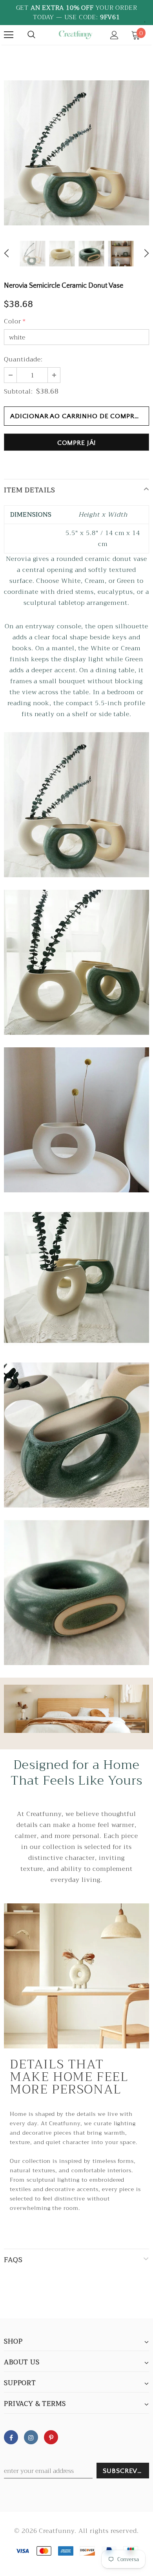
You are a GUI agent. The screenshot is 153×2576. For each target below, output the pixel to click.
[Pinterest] (51, 2437)
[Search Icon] (31, 35)
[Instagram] (31, 2437)
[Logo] (76, 35)
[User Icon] (114, 35)
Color (15, 321)
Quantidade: (23, 359)
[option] (76, 153)
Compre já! (77, 443)
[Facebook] (11, 2437)
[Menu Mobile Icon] (9, 35)
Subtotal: (18, 392)
